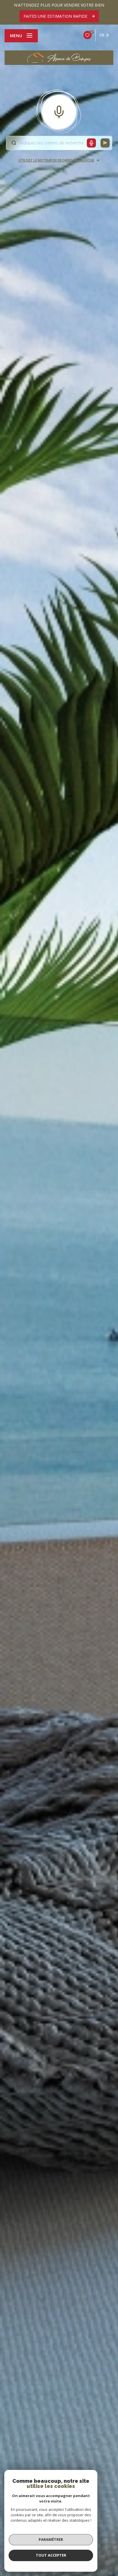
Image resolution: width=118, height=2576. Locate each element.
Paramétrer (51, 2539)
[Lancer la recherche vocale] (59, 111)
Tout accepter (51, 2555)
